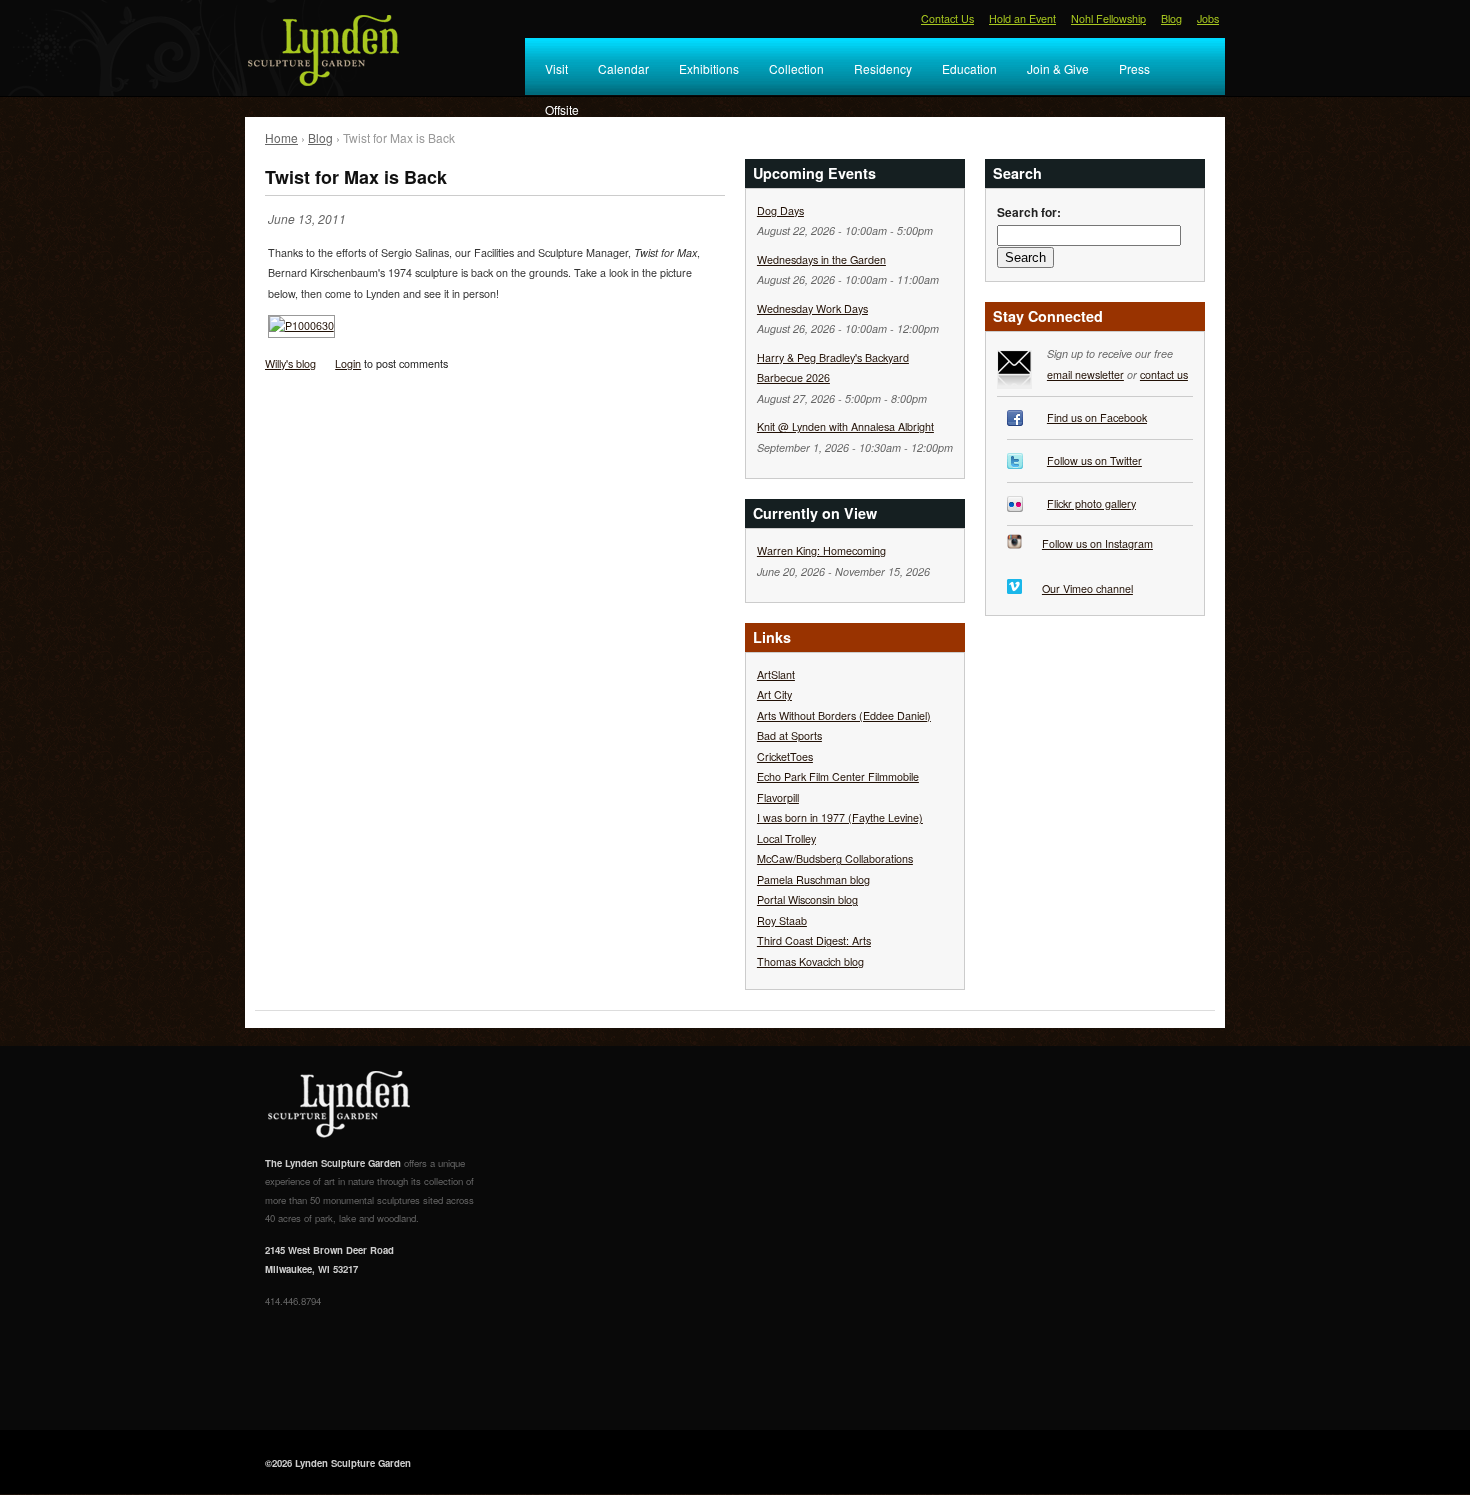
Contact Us (947, 18)
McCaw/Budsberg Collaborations (835, 858)
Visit (556, 68)
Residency (883, 68)
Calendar (623, 68)
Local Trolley (786, 838)
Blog (1171, 18)
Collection (796, 68)
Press (1134, 68)
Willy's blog (290, 363)
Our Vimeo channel (1087, 588)
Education (969, 68)
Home (281, 137)
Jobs (1208, 18)
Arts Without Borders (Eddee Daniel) (844, 715)
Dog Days (780, 210)
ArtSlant (776, 674)
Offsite (562, 109)
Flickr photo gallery (1091, 503)
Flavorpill (778, 797)
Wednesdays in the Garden (821, 259)
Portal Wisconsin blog (807, 899)
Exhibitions (709, 68)
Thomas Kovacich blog (810, 961)
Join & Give (1058, 68)
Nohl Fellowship (1108, 18)
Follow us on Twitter (1094, 460)
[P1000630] (301, 330)
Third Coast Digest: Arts (814, 940)
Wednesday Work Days (812, 308)
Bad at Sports (789, 735)
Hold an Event (1022, 18)
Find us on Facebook (1097, 417)
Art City (774, 694)
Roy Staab (782, 920)
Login (348, 363)
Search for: (1029, 212)
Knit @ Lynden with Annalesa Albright (845, 426)
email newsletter (1085, 374)
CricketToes (785, 756)
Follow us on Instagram (1097, 543)
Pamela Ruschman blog (813, 879)
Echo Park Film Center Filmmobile (838, 776)
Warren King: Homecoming (821, 550)
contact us (1164, 374)
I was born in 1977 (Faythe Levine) (840, 817)
